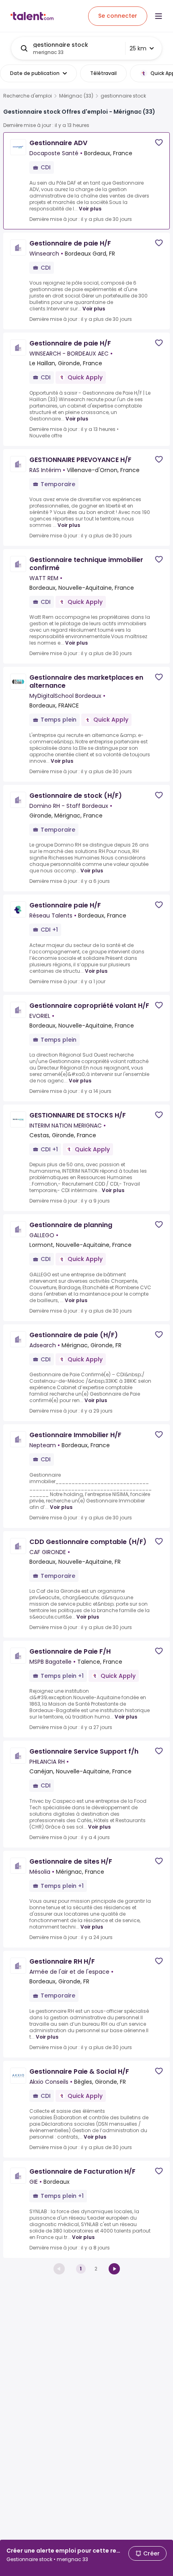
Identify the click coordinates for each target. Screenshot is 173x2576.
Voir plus (90, 209)
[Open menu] (159, 16)
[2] (114, 2269)
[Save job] (159, 143)
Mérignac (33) (76, 96)
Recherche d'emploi (28, 96)
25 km (138, 48)
